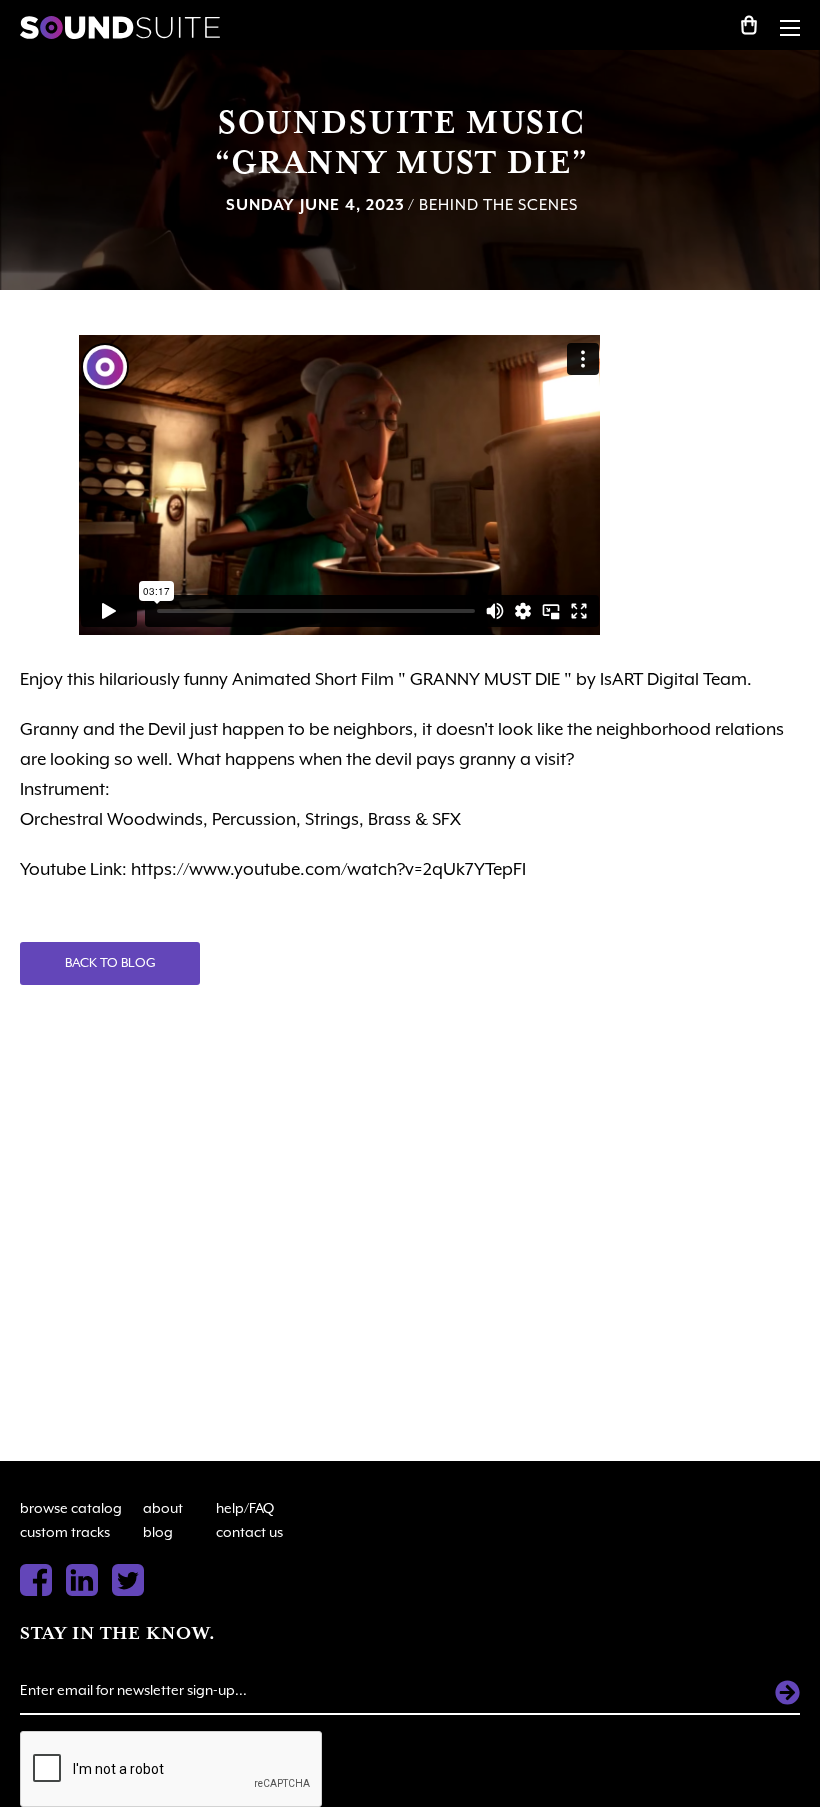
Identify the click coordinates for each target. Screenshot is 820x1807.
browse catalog (71, 1508)
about (163, 1508)
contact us (249, 1532)
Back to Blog (110, 962)
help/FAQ (245, 1508)
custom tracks (65, 1532)
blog (158, 1532)
